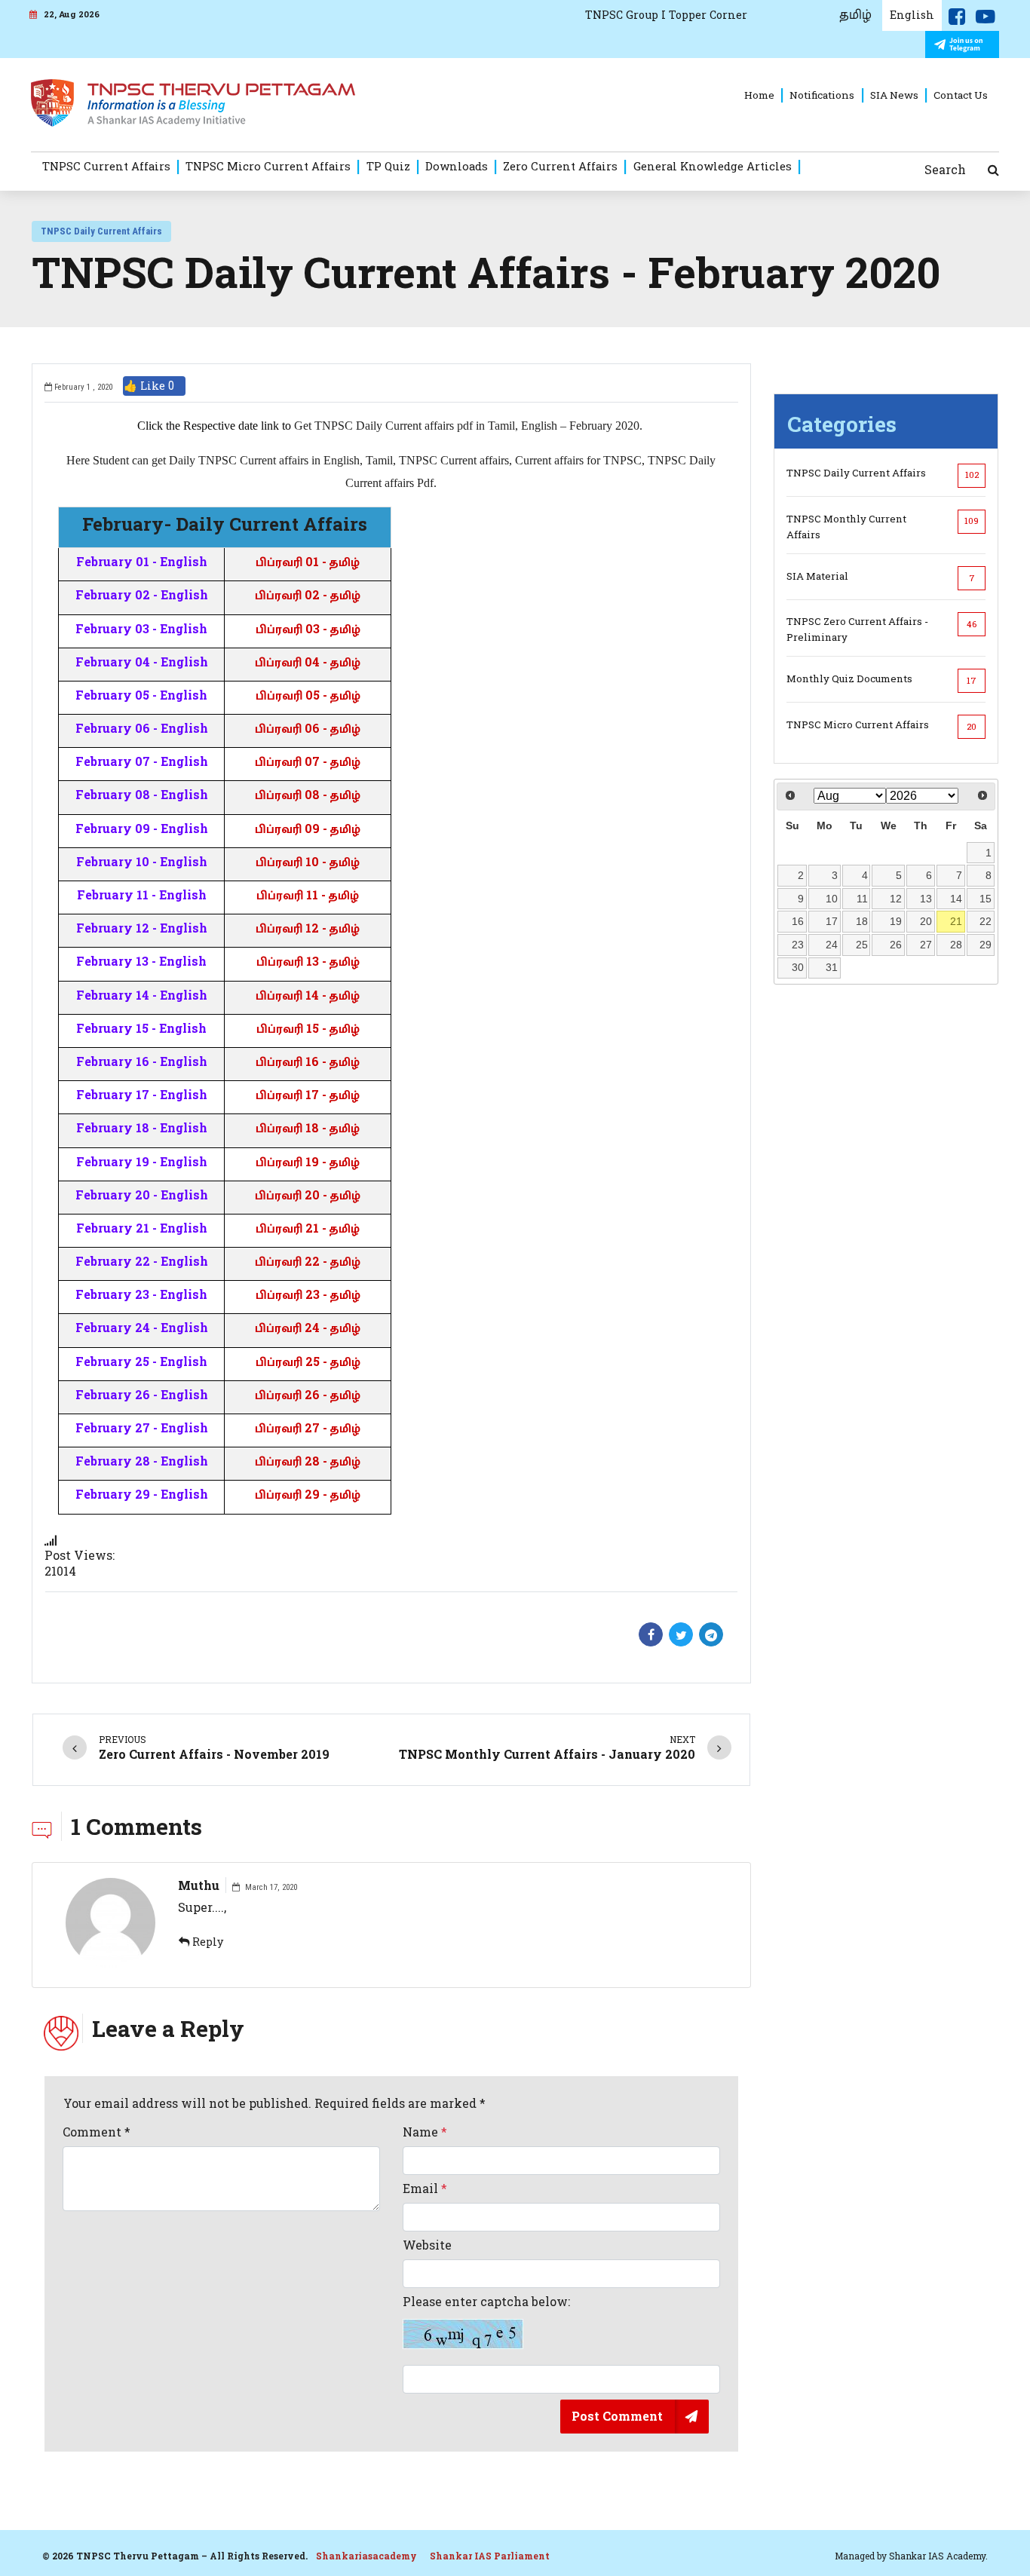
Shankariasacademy (366, 2556)
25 (862, 945)
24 (832, 945)
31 (832, 967)
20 (926, 921)
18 (862, 921)
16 (798, 921)
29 (986, 945)
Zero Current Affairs (560, 166)
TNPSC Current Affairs (106, 166)
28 (956, 945)
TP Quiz (388, 166)
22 (986, 921)
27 (926, 945)
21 (956, 921)
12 (896, 899)
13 (926, 899)
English (912, 15)
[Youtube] (986, 20)
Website (427, 2245)
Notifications (822, 95)
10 (832, 899)
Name (425, 2132)
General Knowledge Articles (713, 166)
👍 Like (149, 386)
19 (896, 921)
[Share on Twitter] (681, 1634)
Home (759, 95)
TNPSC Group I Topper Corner (666, 15)
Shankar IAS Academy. (938, 2556)
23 (798, 945)
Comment (97, 2132)
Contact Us (961, 95)
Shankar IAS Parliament (490, 2556)
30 (798, 967)
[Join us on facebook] (957, 20)
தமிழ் (855, 15)
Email (425, 2189)
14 (956, 899)
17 (832, 921)
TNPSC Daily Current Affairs (101, 231)
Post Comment (617, 2416)
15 (986, 899)
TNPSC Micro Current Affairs (268, 166)
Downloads (457, 166)
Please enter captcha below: (486, 2302)
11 (862, 899)
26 (896, 945)
